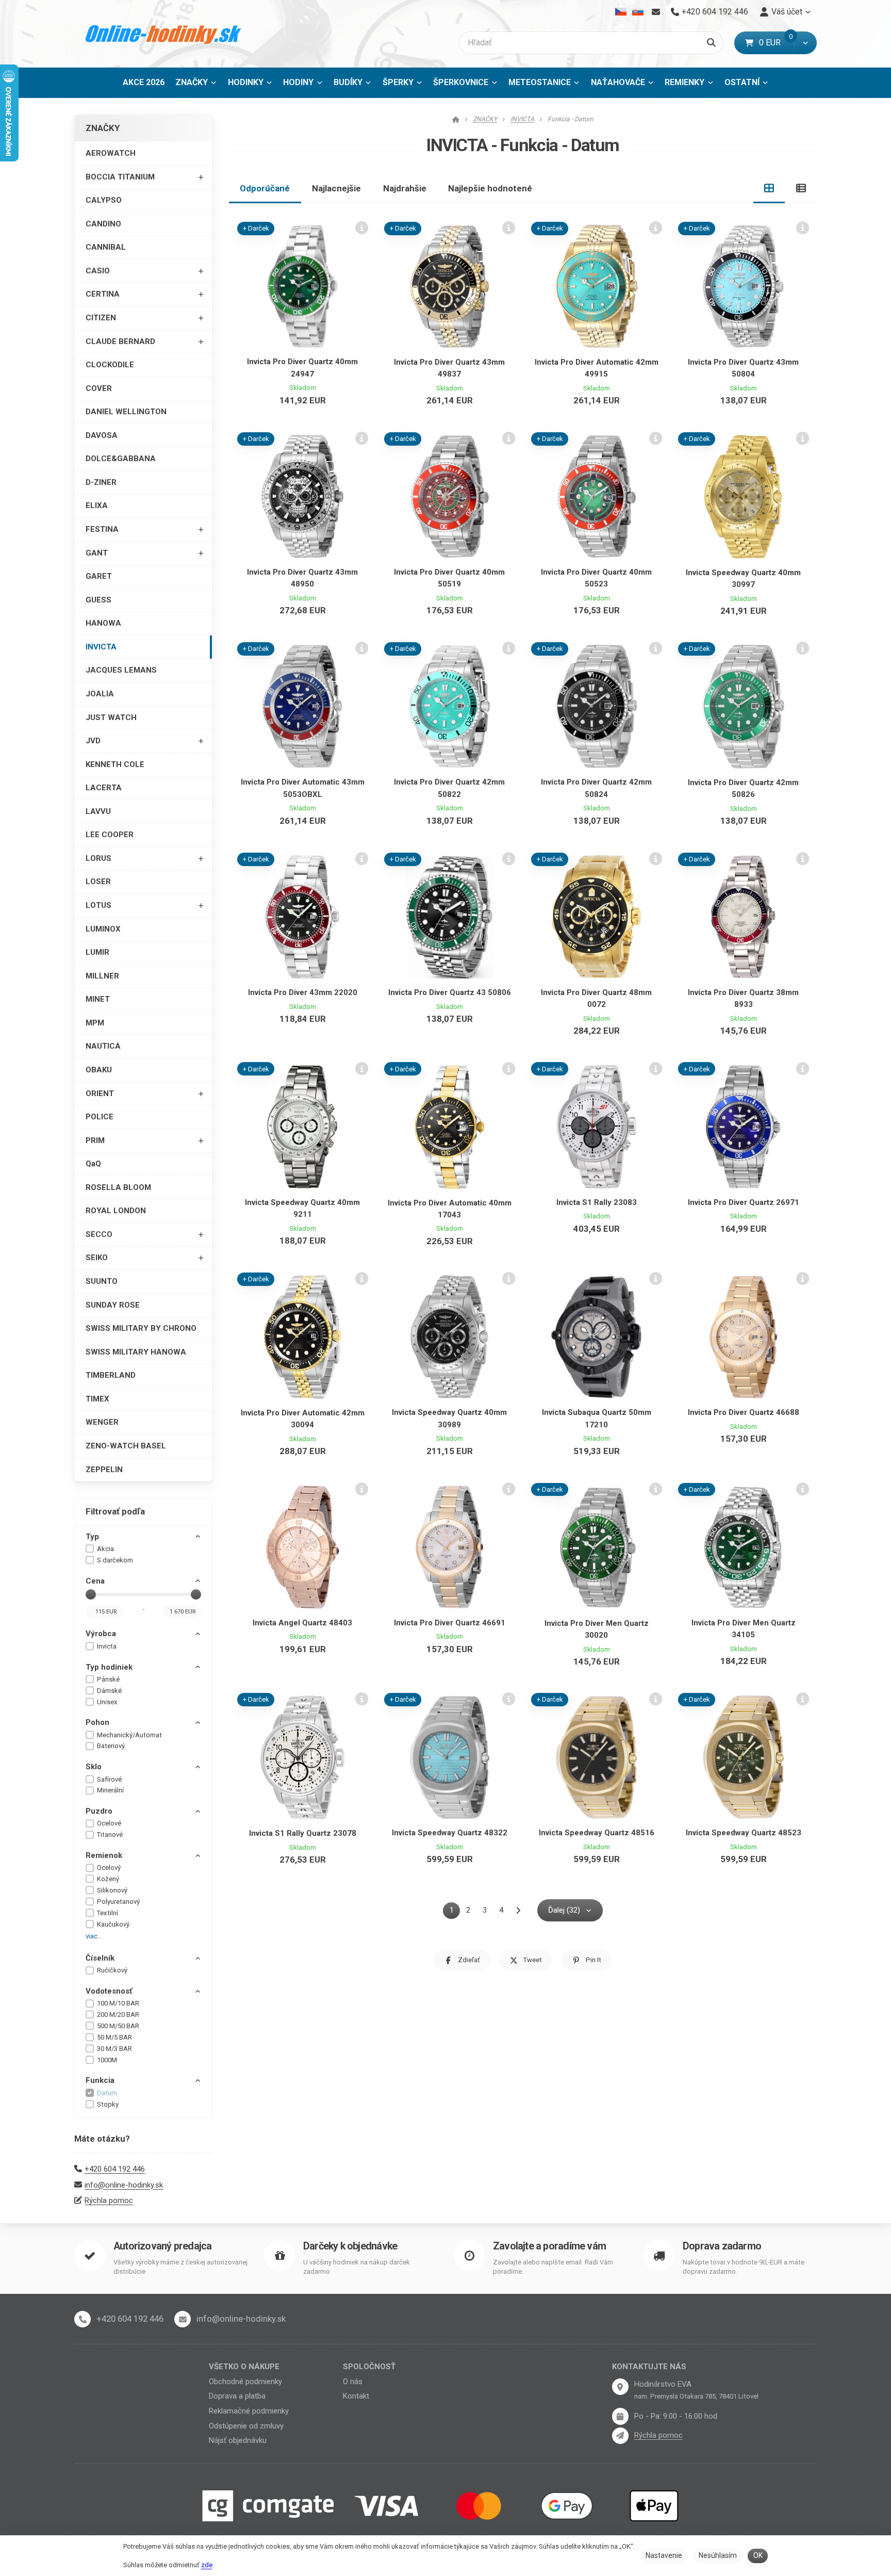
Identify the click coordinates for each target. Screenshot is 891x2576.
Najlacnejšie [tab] (336, 188)
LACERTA (104, 788)
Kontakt (356, 2396)
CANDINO (103, 224)
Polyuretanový (118, 1902)
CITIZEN (101, 318)
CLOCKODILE (110, 365)
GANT (97, 553)
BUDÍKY (348, 82)
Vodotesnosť (109, 1991)
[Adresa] (620, 2387)
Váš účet (787, 12)
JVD (93, 741)
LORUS (98, 858)
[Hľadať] (711, 43)
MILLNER (102, 976)
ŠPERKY (398, 82)
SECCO (99, 1234)
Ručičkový (112, 1970)
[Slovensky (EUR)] (638, 12)
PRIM (95, 1140)
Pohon (97, 1722)
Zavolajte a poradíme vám (549, 2246)
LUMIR (97, 952)
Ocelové (109, 1823)
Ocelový (109, 1868)
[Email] (656, 12)
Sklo (94, 1767)
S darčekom (115, 1560)
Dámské (109, 1691)
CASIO (98, 271)
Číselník (100, 1958)
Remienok (104, 1855)
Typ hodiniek (109, 1667)
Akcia (105, 1549)
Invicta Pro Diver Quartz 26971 (744, 1202)
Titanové (110, 1835)
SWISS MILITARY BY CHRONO (141, 1328)
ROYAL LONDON (116, 1211)
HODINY (298, 82)
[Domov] (164, 34)
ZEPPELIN (104, 1470)
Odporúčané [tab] (265, 188)
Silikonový (112, 1890)
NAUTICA (103, 1046)
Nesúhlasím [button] (718, 2555)
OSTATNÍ (742, 82)
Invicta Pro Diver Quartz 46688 (744, 1412)
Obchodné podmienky (245, 2382)
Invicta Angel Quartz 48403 (302, 1623)
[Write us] (620, 2436)
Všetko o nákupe (244, 2367)
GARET (99, 576)
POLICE (100, 1117)
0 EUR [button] (776, 43)
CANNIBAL (106, 247)
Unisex (107, 1702)
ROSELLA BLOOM (118, 1187)
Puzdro (99, 1811)
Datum (107, 2093)
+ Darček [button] (256, 228)
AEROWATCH (111, 153)
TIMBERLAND (111, 1375)
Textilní (108, 1913)
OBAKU (99, 1070)
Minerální (110, 1790)
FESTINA (102, 529)
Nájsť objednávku (238, 2440)
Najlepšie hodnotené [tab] (490, 188)
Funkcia (100, 2080)
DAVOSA (102, 435)
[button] (805, 43)
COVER (99, 388)
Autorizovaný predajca (162, 2246)
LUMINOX (103, 929)
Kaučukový (113, 1924)
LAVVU (98, 811)
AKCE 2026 (144, 82)
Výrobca (101, 1634)
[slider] (91, 1594)
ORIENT (100, 1094)
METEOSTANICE (540, 82)
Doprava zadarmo (722, 2246)
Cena (95, 1581)
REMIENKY (684, 82)
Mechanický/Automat (129, 1735)
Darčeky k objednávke (350, 2246)
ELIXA (97, 506)
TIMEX (97, 1399)
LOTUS (98, 905)
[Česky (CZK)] (621, 12)
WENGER (102, 1422)
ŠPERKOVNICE (461, 82)
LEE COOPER (110, 835)
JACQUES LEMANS (121, 670)
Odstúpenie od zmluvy (246, 2426)
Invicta (107, 1646)
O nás (353, 2382)
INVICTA (101, 647)
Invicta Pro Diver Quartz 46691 (450, 1623)
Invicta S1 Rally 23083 (597, 1202)
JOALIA (100, 694)
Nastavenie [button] (664, 2555)
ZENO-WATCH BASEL (126, 1446)
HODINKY (246, 82)
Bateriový (111, 1746)
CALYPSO (104, 200)
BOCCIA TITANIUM (120, 177)
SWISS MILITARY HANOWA (136, 1352)
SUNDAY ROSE (113, 1305)
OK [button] (758, 2555)
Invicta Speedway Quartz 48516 (597, 1833)
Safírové (109, 1779)
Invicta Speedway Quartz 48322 (450, 1833)
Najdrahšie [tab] (405, 188)
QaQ (93, 1164)
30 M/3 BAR (114, 2049)
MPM (95, 1023)
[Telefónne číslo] (82, 2319)
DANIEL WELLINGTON (126, 412)
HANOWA (103, 623)
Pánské (108, 1679)
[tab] (769, 188)
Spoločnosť (369, 2367)
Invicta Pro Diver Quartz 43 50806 (450, 992)
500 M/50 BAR (118, 2026)
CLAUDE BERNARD (120, 341)
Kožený (108, 1879)
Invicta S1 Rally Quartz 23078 (303, 1833)
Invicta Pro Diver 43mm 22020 (303, 992)
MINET (98, 999)
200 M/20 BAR (118, 2015)
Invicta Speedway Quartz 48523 (744, 1833)
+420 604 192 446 (115, 2169)
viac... (94, 1936)
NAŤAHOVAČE (618, 82)
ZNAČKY (192, 82)
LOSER (98, 882)
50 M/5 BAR (114, 2037)
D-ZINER (101, 482)
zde (207, 2565)
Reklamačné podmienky (249, 2411)
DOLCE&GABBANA (121, 459)
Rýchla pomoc (109, 2200)
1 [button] (455, 1912)
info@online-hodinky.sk (124, 2185)
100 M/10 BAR (118, 2003)
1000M (107, 2060)
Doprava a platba (237, 2396)
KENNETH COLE (115, 764)
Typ (92, 1537)
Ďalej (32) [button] (564, 1910)
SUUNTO (102, 1281)
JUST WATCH (111, 718)
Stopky (108, 2104)
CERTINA (103, 294)
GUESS (98, 600)
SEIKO (97, 1258)
